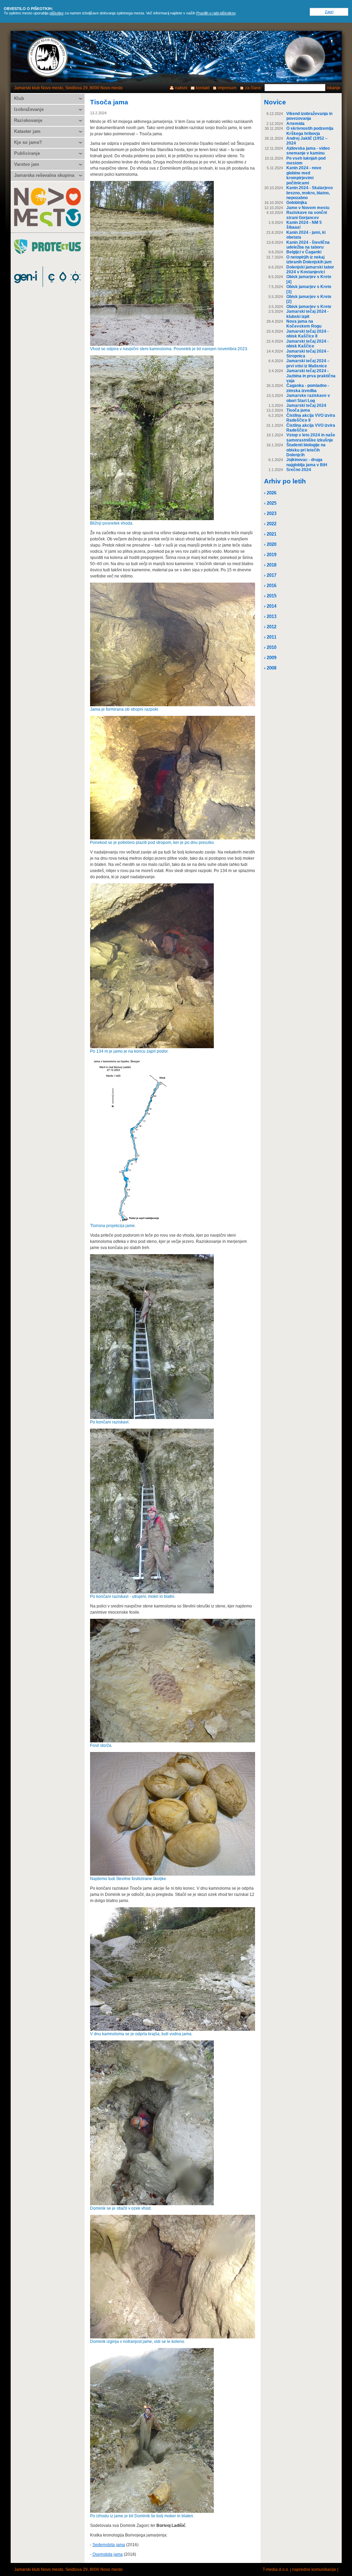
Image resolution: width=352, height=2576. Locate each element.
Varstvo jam (27, 164)
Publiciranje (27, 153)
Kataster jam (27, 131)
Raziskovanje (28, 120)
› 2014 (270, 606)
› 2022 (270, 524)
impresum (227, 88)
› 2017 (270, 575)
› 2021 (270, 534)
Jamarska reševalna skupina (44, 175)
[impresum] (305, 57)
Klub (19, 98)
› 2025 (270, 503)
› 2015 (270, 596)
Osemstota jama (108, 2554)
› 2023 (270, 513)
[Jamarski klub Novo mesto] (48, 57)
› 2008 (270, 668)
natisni (181, 88)
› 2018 (270, 565)
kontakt (203, 88)
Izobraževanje (29, 109)
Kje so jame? (28, 142)
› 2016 (270, 586)
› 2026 (270, 493)
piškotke (57, 13)
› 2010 (270, 647)
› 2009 (270, 658)
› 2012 (270, 627)
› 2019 (270, 555)
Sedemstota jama (109, 2545)
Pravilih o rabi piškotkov (216, 13)
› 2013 (270, 616)
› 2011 (270, 637)
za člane (253, 88)
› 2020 (270, 544)
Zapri (329, 12)
